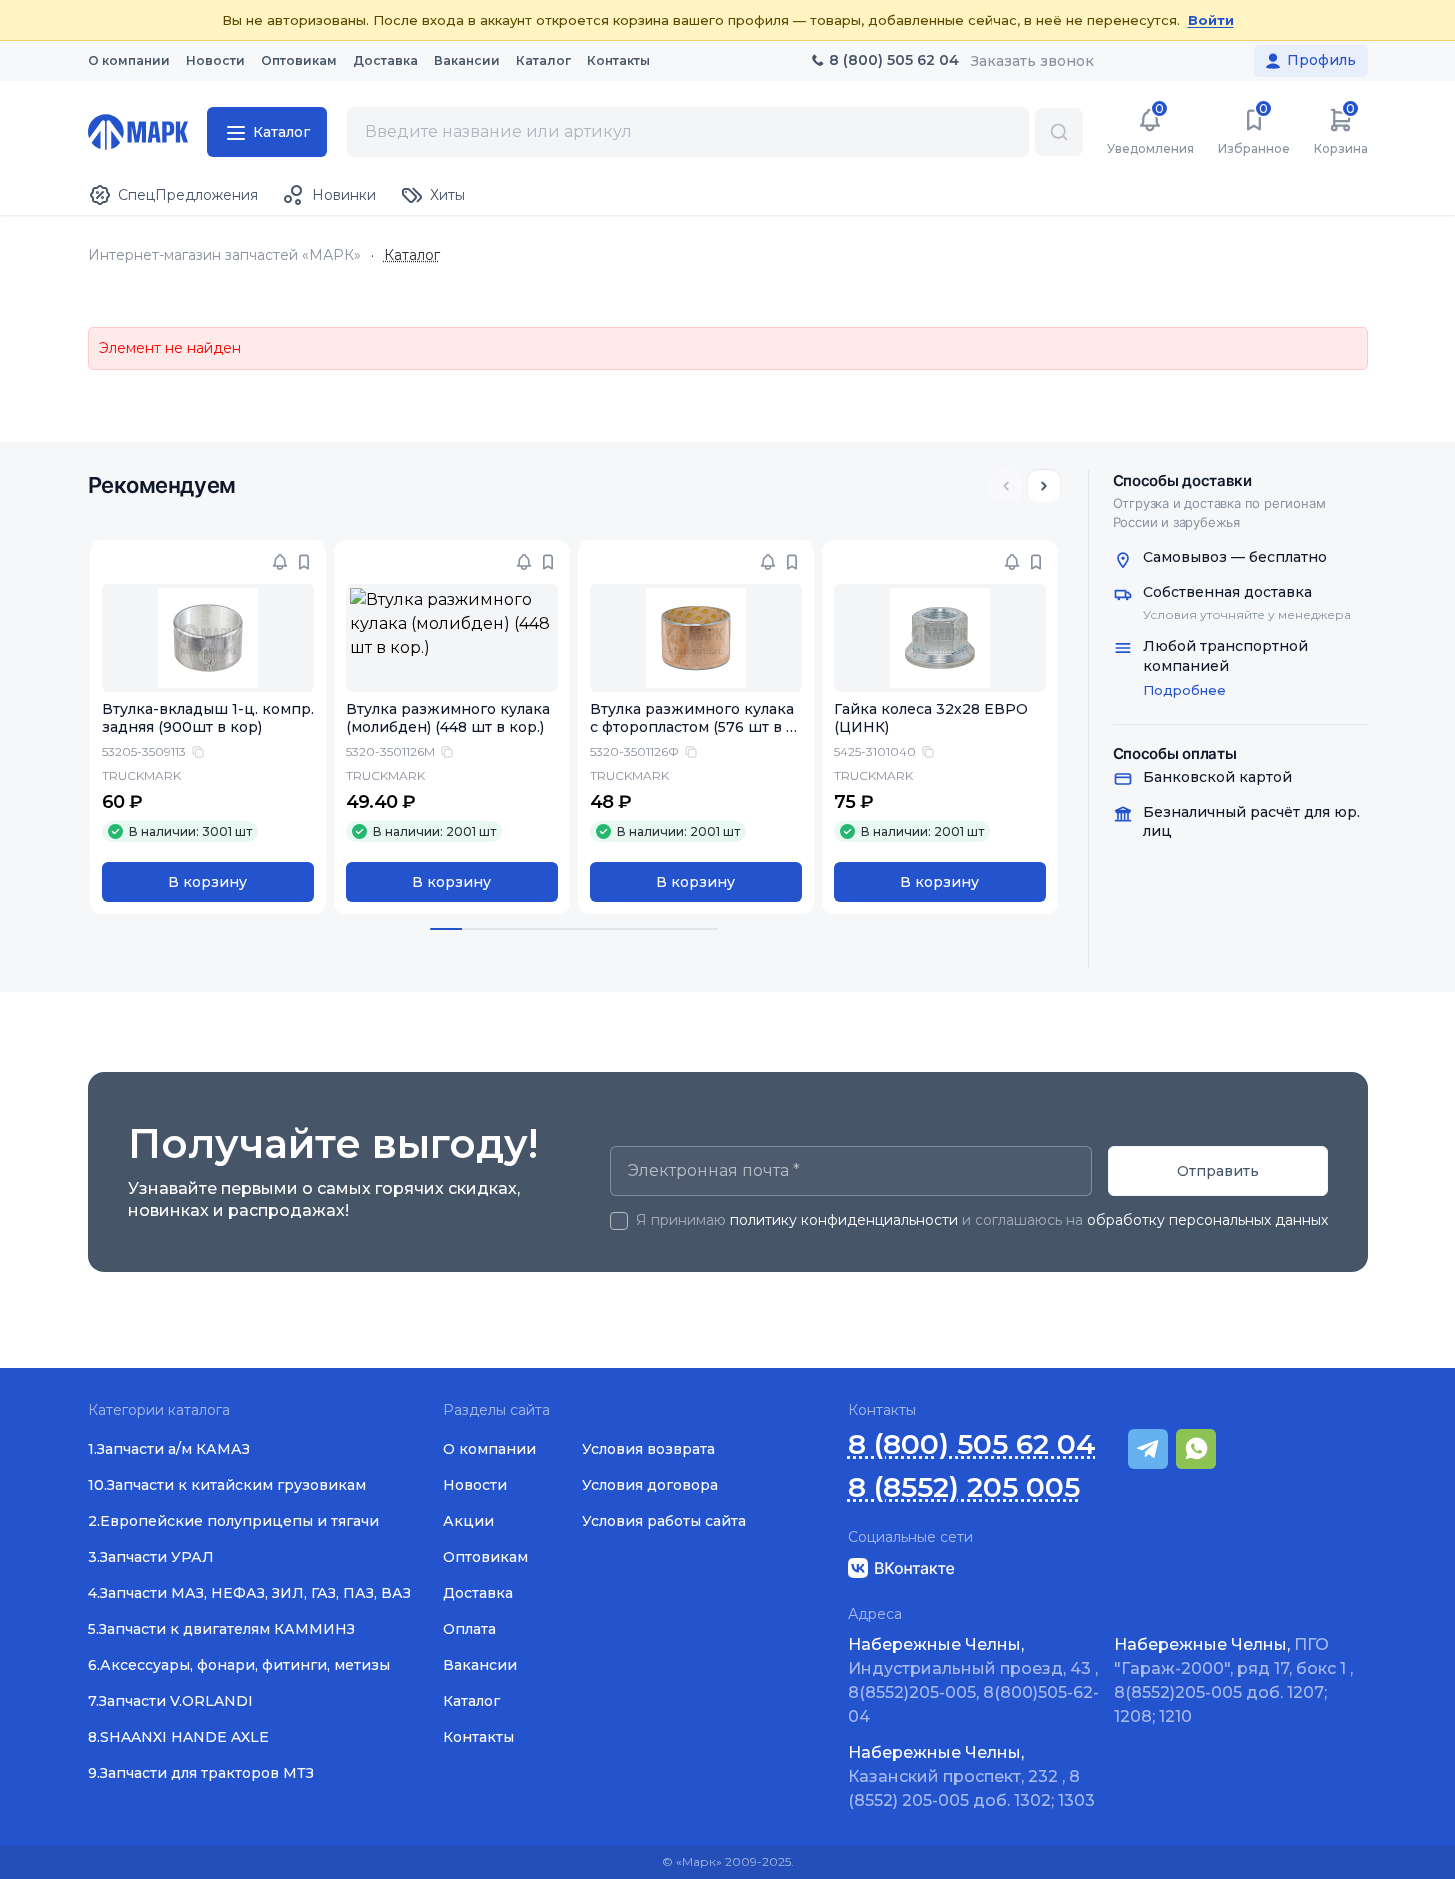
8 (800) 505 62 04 (972, 1444)
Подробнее (1184, 690)
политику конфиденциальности (844, 1220)
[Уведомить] (280, 562)
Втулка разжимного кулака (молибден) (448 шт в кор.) (448, 718)
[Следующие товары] (1044, 486)
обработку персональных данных (1207, 1220)
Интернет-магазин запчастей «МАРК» (224, 255)
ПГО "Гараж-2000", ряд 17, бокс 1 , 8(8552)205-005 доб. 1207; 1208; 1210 (1233, 1680)
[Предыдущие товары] (1006, 486)
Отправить (1218, 1171)
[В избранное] (304, 562)
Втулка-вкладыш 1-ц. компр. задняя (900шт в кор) (208, 718)
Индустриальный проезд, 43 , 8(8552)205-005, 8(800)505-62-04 (973, 1680)
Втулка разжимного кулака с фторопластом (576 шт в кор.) (692, 728)
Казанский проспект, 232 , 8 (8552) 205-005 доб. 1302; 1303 (971, 1776)
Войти (1211, 20)
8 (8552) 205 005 (964, 1487)
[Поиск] (1059, 132)
